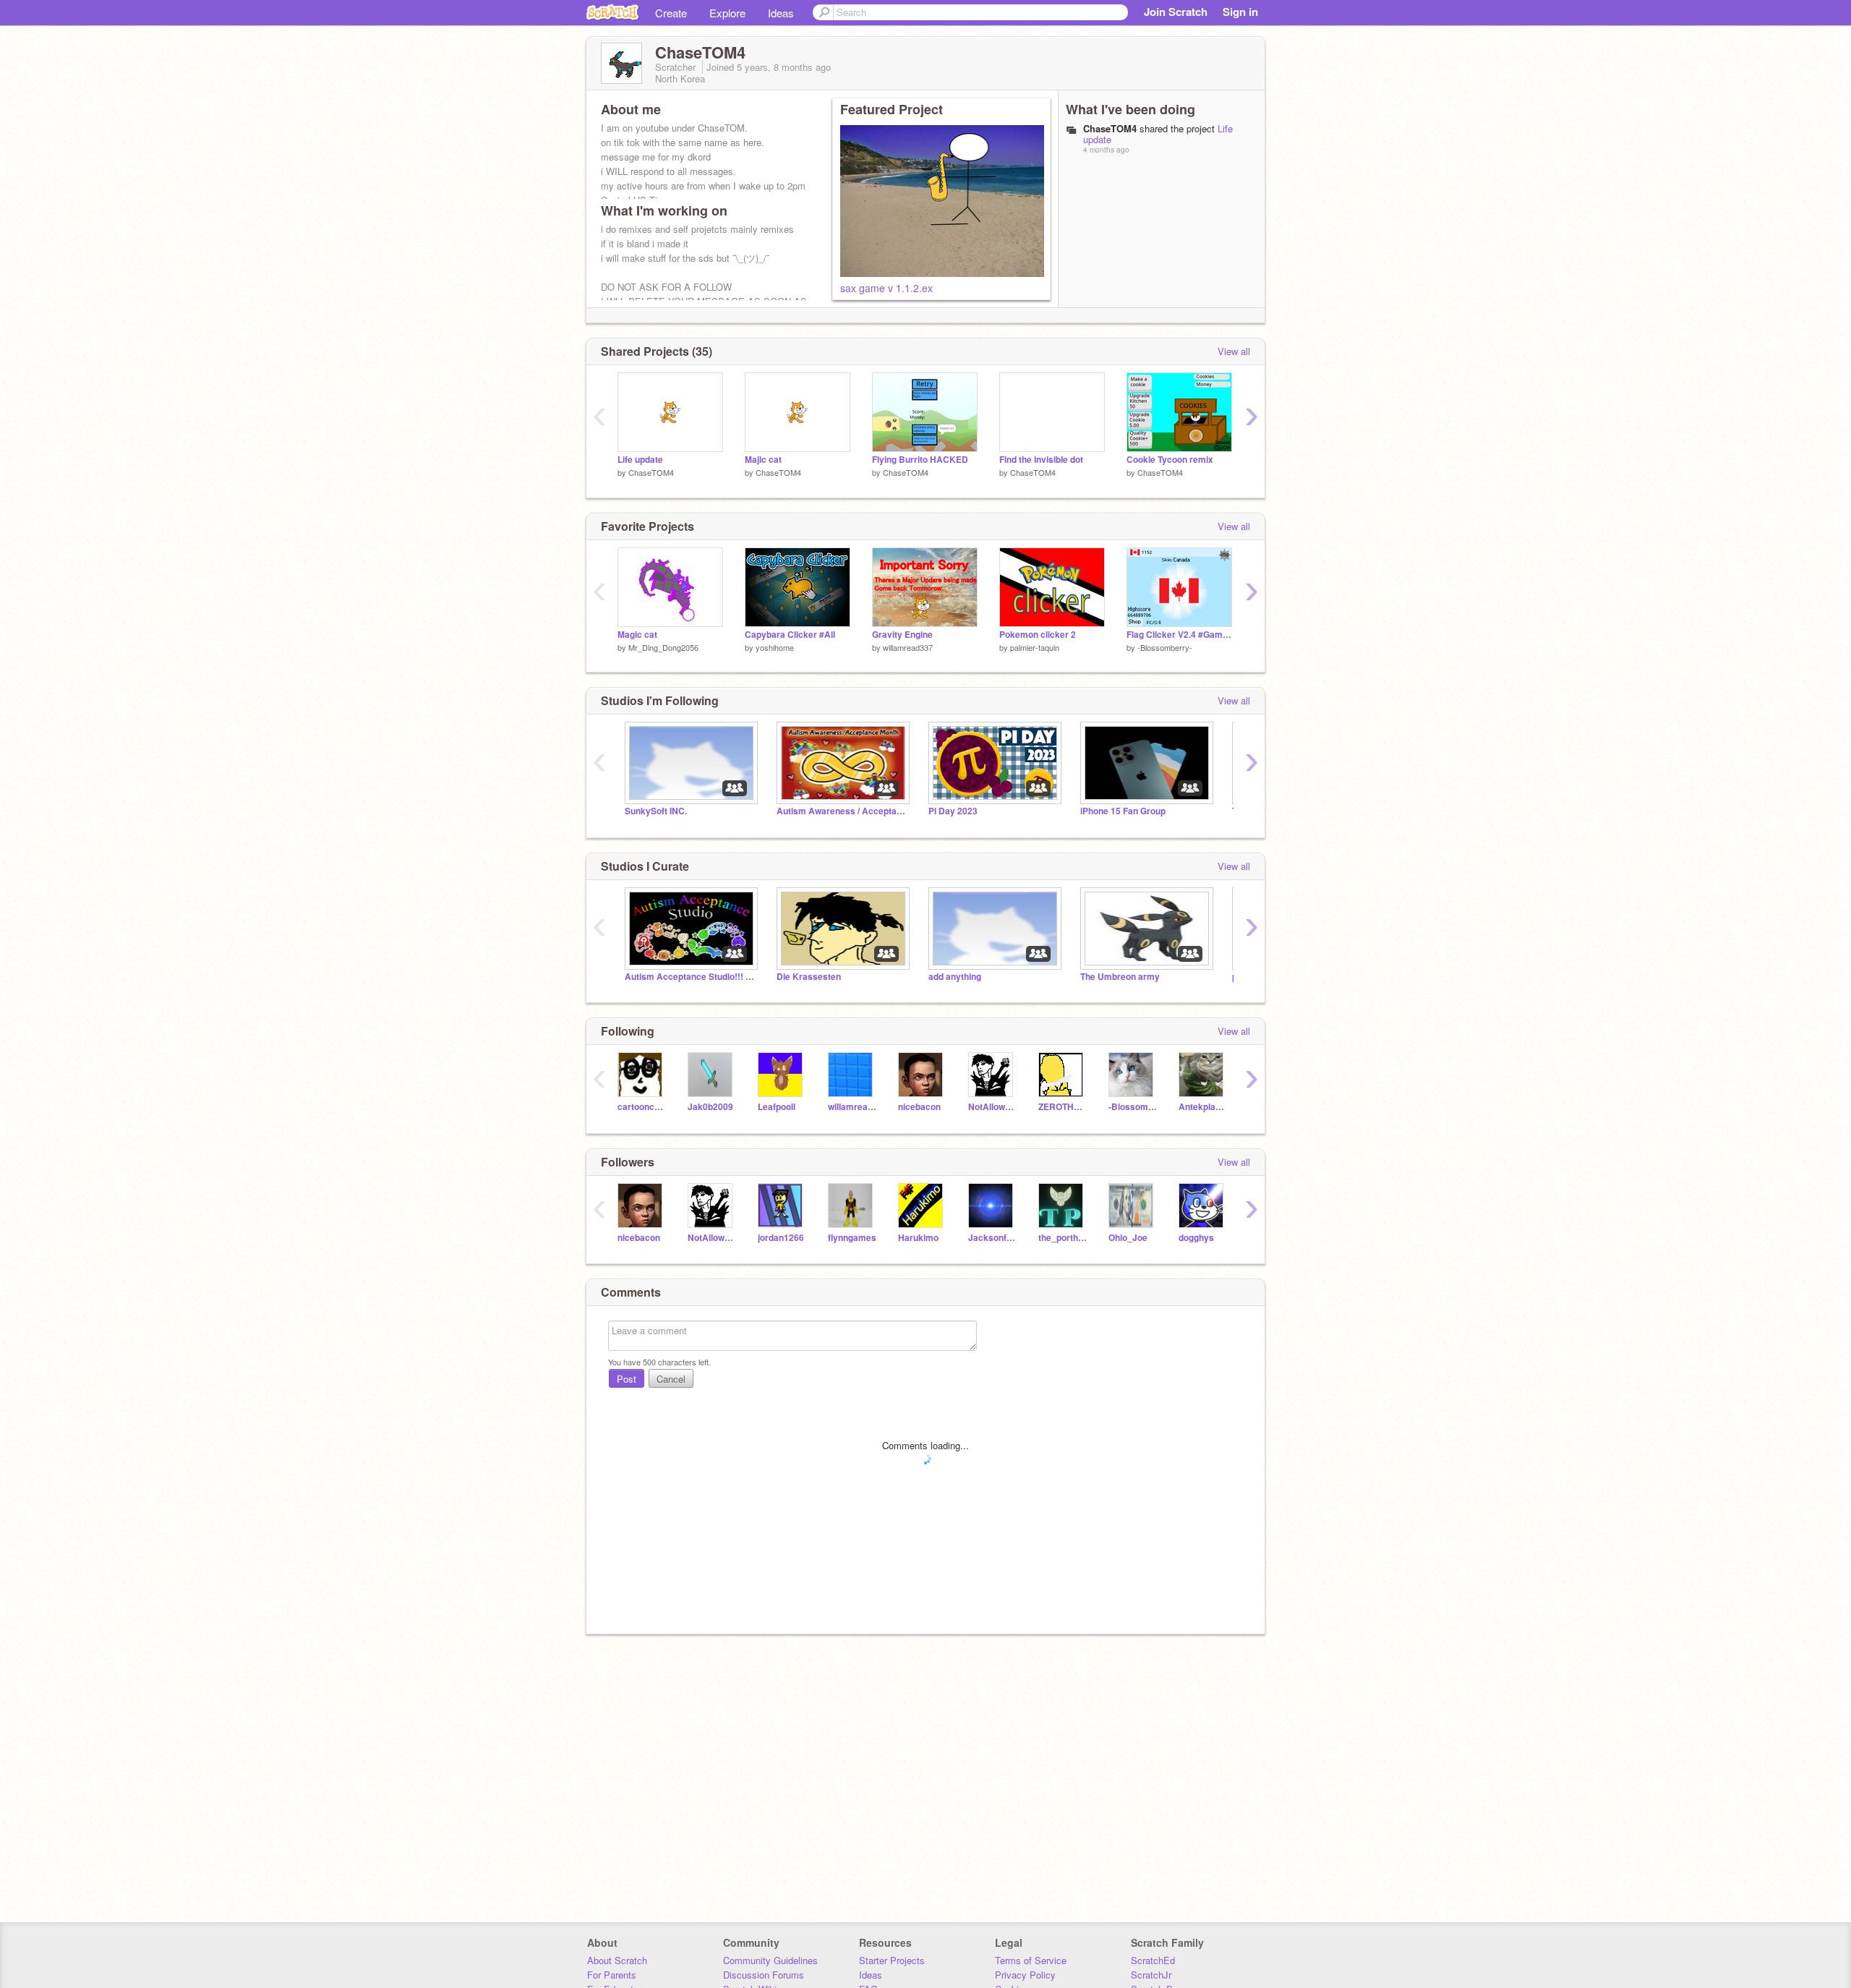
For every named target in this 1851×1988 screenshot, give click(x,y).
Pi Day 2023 (953, 811)
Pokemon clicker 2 (1038, 635)
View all (1234, 351)
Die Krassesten (809, 977)
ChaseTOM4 (651, 472)
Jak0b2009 (710, 1107)
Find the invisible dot (1041, 460)
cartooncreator (642, 1107)
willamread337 (908, 647)
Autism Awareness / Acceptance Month (842, 811)
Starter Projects (892, 1960)
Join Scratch (1176, 12)
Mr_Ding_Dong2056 (663, 647)
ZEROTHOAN (1063, 1107)
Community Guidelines (770, 1960)
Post (627, 1379)
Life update (640, 460)
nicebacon (919, 1107)
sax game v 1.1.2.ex (886, 288)
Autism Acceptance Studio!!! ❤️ (690, 977)
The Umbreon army (1120, 977)
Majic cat (763, 460)
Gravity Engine (902, 635)
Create (671, 13)
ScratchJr (1151, 1975)
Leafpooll (777, 1107)
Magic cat (637, 635)
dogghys (1196, 1238)
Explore (727, 13)
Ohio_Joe (1128, 1238)
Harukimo (918, 1238)
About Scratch (617, 1960)
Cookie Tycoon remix (1170, 460)
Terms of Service (1031, 1960)
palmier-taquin (1035, 647)
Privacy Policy (1025, 1975)
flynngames (852, 1238)
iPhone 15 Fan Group (1123, 811)
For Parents (612, 1975)
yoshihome (775, 647)
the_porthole (1063, 1238)
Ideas (781, 13)
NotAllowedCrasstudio (992, 1107)
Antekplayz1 (1203, 1107)
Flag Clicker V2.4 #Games (1179, 635)
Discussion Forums (764, 1975)
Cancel (671, 1379)
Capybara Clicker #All (790, 635)
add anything (955, 977)
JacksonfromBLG (992, 1238)
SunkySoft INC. (656, 811)
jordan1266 (781, 1238)
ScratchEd (1153, 1960)
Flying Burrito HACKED (920, 460)
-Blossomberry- (1165, 647)
